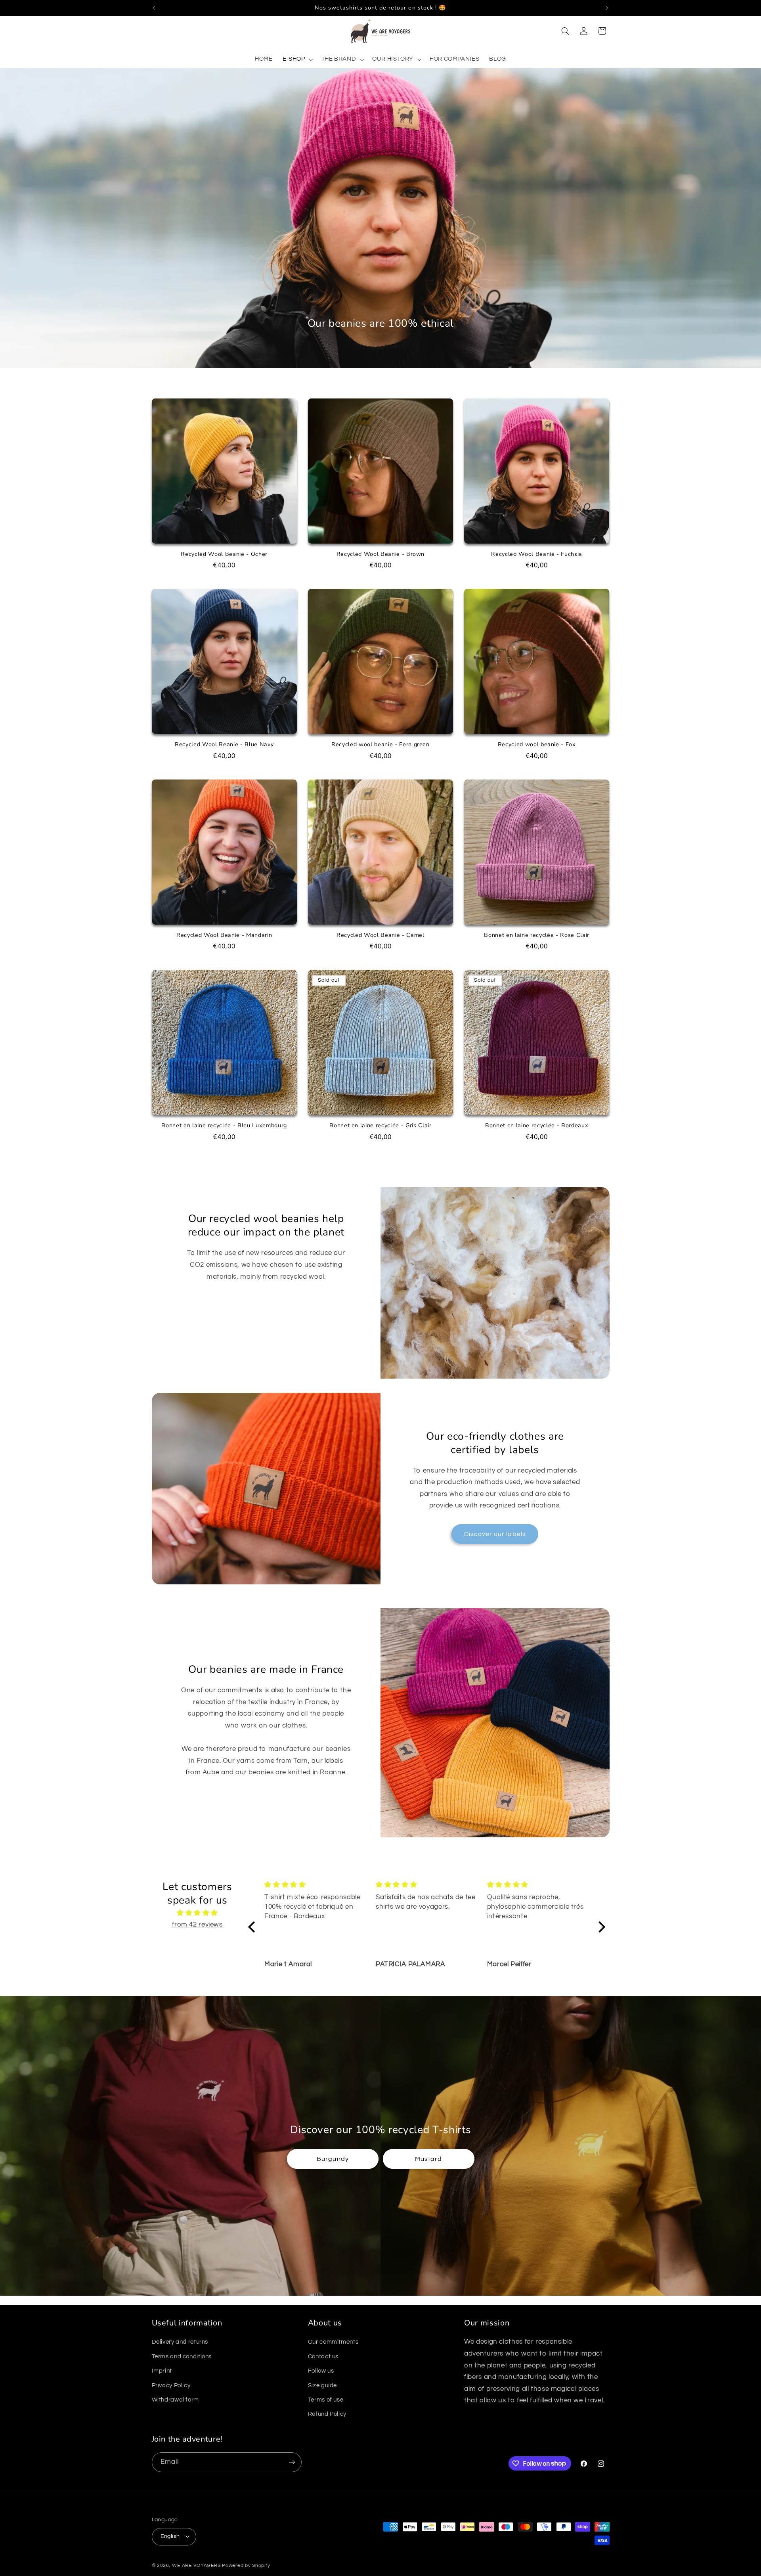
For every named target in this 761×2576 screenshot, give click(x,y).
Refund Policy (327, 2414)
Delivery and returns (180, 2342)
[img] (198, 1913)
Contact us (323, 2357)
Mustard (428, 2158)
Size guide (322, 2385)
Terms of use (326, 2400)
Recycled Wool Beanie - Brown (380, 554)
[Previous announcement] (154, 8)
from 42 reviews (197, 1925)
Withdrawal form (175, 2400)
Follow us (321, 2371)
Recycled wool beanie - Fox (537, 745)
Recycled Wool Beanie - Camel (380, 935)
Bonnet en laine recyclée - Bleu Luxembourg (224, 1126)
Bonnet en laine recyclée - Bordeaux (537, 1126)
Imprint (162, 2371)
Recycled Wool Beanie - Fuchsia (537, 554)
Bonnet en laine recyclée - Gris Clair (380, 1126)
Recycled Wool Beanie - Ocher (224, 554)
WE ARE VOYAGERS (196, 2565)
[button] (297, 59)
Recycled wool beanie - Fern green (380, 745)
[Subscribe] (292, 2462)
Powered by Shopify (246, 2565)
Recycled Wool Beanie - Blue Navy (224, 745)
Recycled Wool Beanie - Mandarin (224, 935)
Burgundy (333, 2158)
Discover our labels (495, 1534)
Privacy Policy (171, 2385)
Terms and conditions (182, 2357)
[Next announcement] (607, 8)
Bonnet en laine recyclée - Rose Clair (536, 935)
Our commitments (333, 2342)
